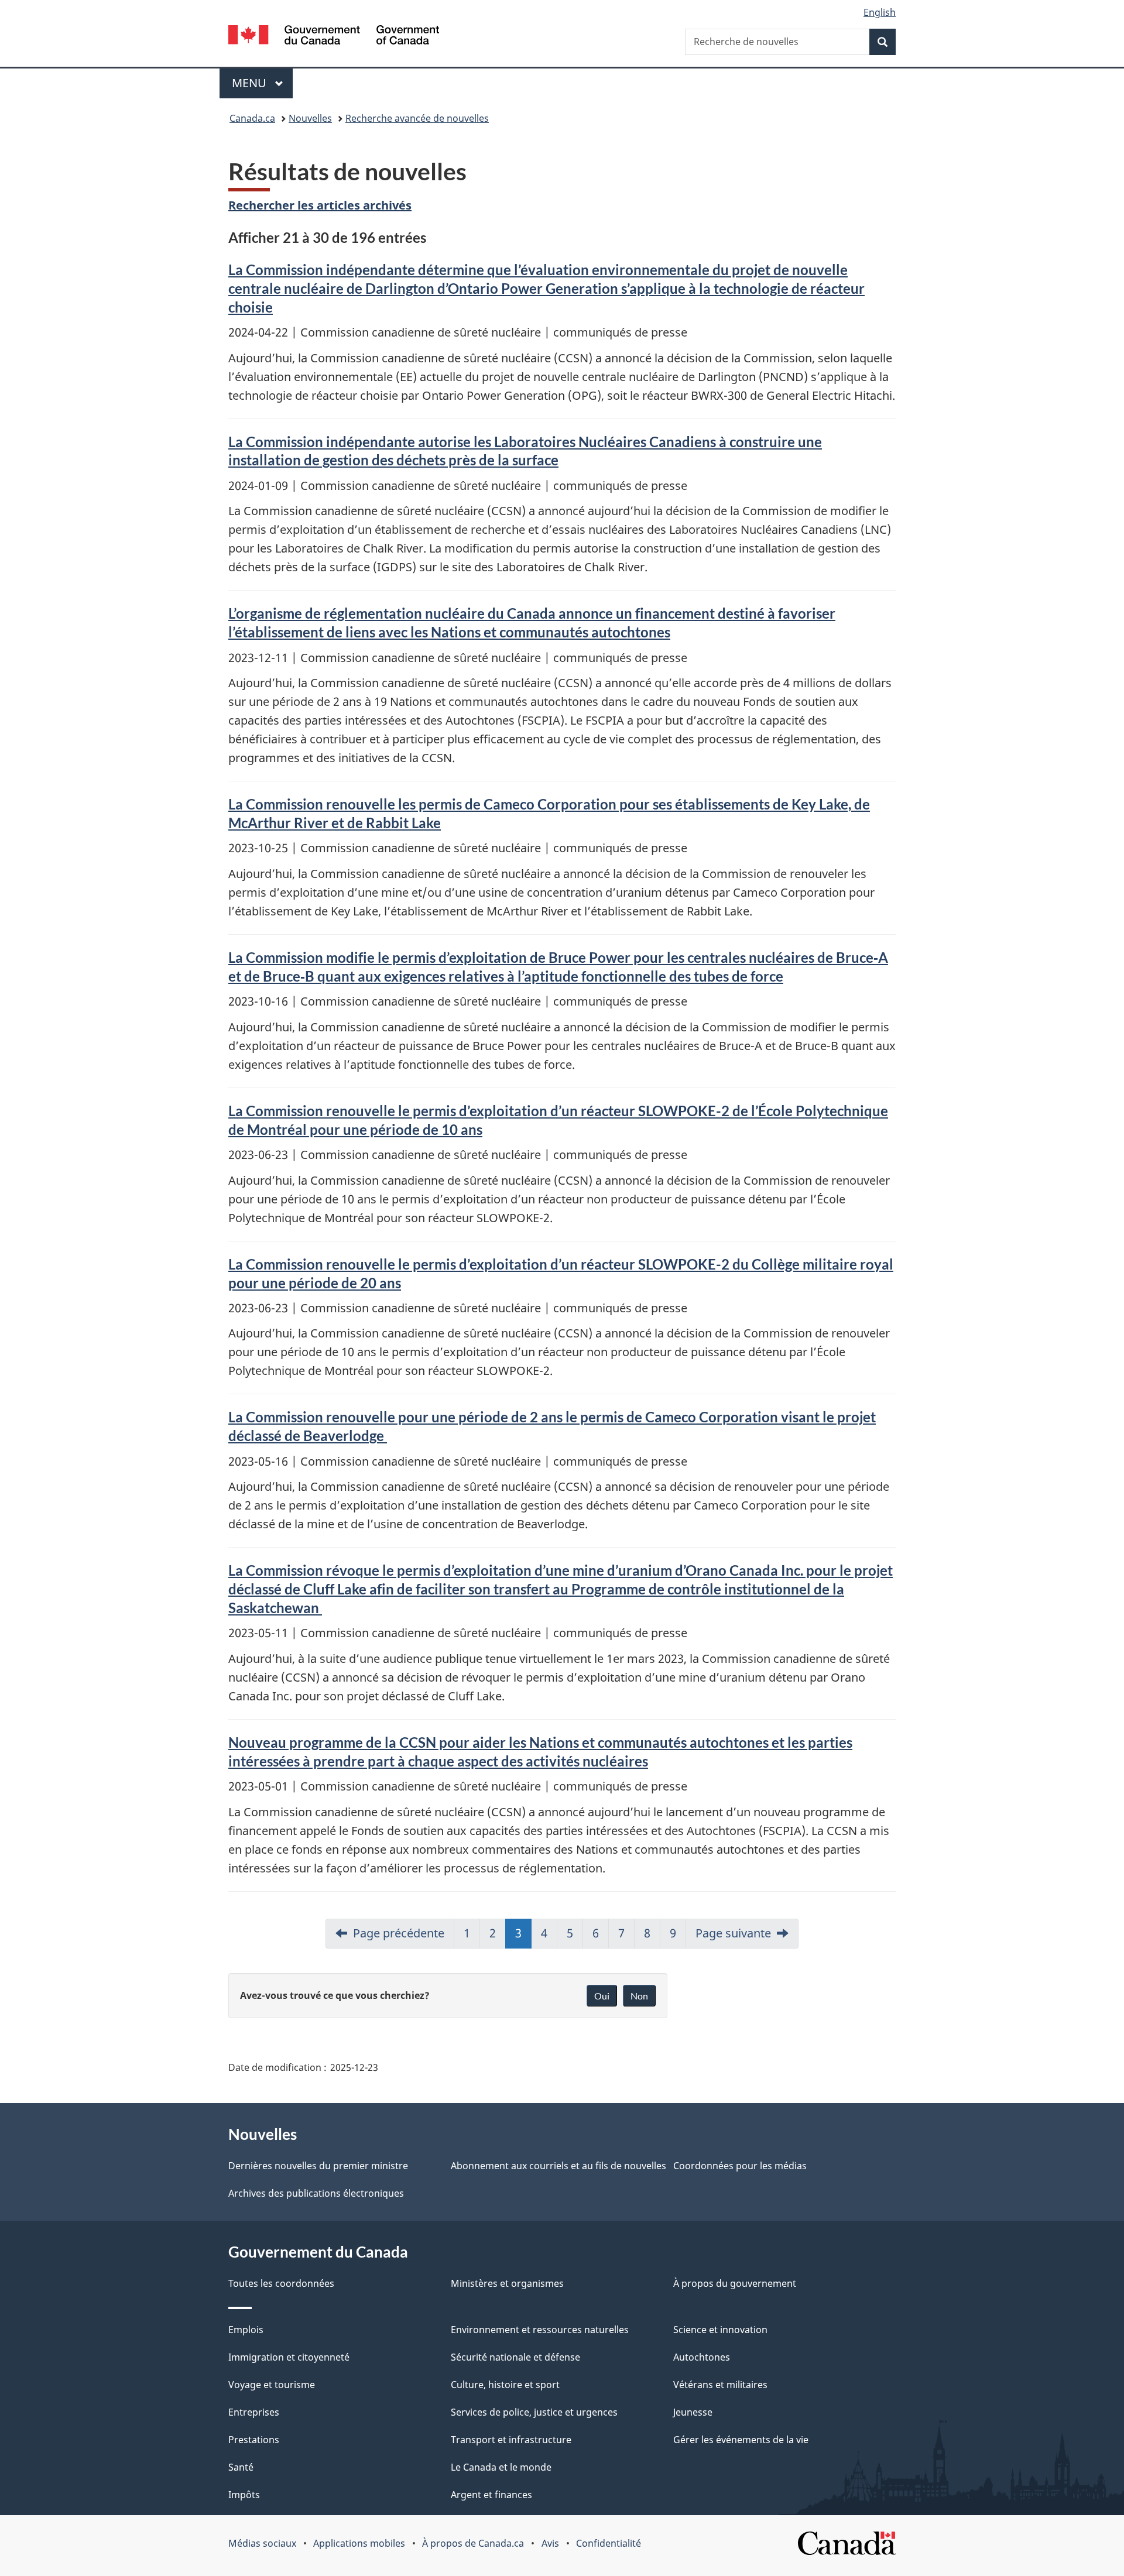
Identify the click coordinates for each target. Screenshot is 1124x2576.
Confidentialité (609, 2543)
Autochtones (702, 2357)
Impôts (244, 2495)
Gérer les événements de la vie (741, 2440)
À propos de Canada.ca (473, 2543)
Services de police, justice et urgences (534, 2412)
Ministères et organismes (507, 2283)
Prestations (254, 2440)
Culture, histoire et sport (505, 2385)
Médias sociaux (262, 2543)
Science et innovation (720, 2330)
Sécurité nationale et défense (515, 2357)
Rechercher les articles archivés (320, 205)
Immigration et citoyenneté (289, 2357)
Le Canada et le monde (501, 2467)
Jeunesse (693, 2412)
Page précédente (399, 1933)
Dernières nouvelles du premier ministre (318, 2166)
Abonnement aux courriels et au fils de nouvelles (558, 2166)
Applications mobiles (359, 2543)
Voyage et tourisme (272, 2385)
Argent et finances (491, 2495)
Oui (602, 1996)
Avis (550, 2543)
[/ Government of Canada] (334, 37)
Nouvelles (310, 118)
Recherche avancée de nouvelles (417, 118)
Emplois (246, 2330)
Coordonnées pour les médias (740, 2166)
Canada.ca (252, 118)
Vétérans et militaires (720, 2385)
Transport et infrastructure (511, 2440)
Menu (262, 83)
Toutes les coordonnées (281, 2283)
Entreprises (254, 2412)
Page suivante (733, 1933)
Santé (241, 2467)
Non (639, 1996)
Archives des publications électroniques (316, 2193)
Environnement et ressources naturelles (540, 2330)
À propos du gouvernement (735, 2283)
